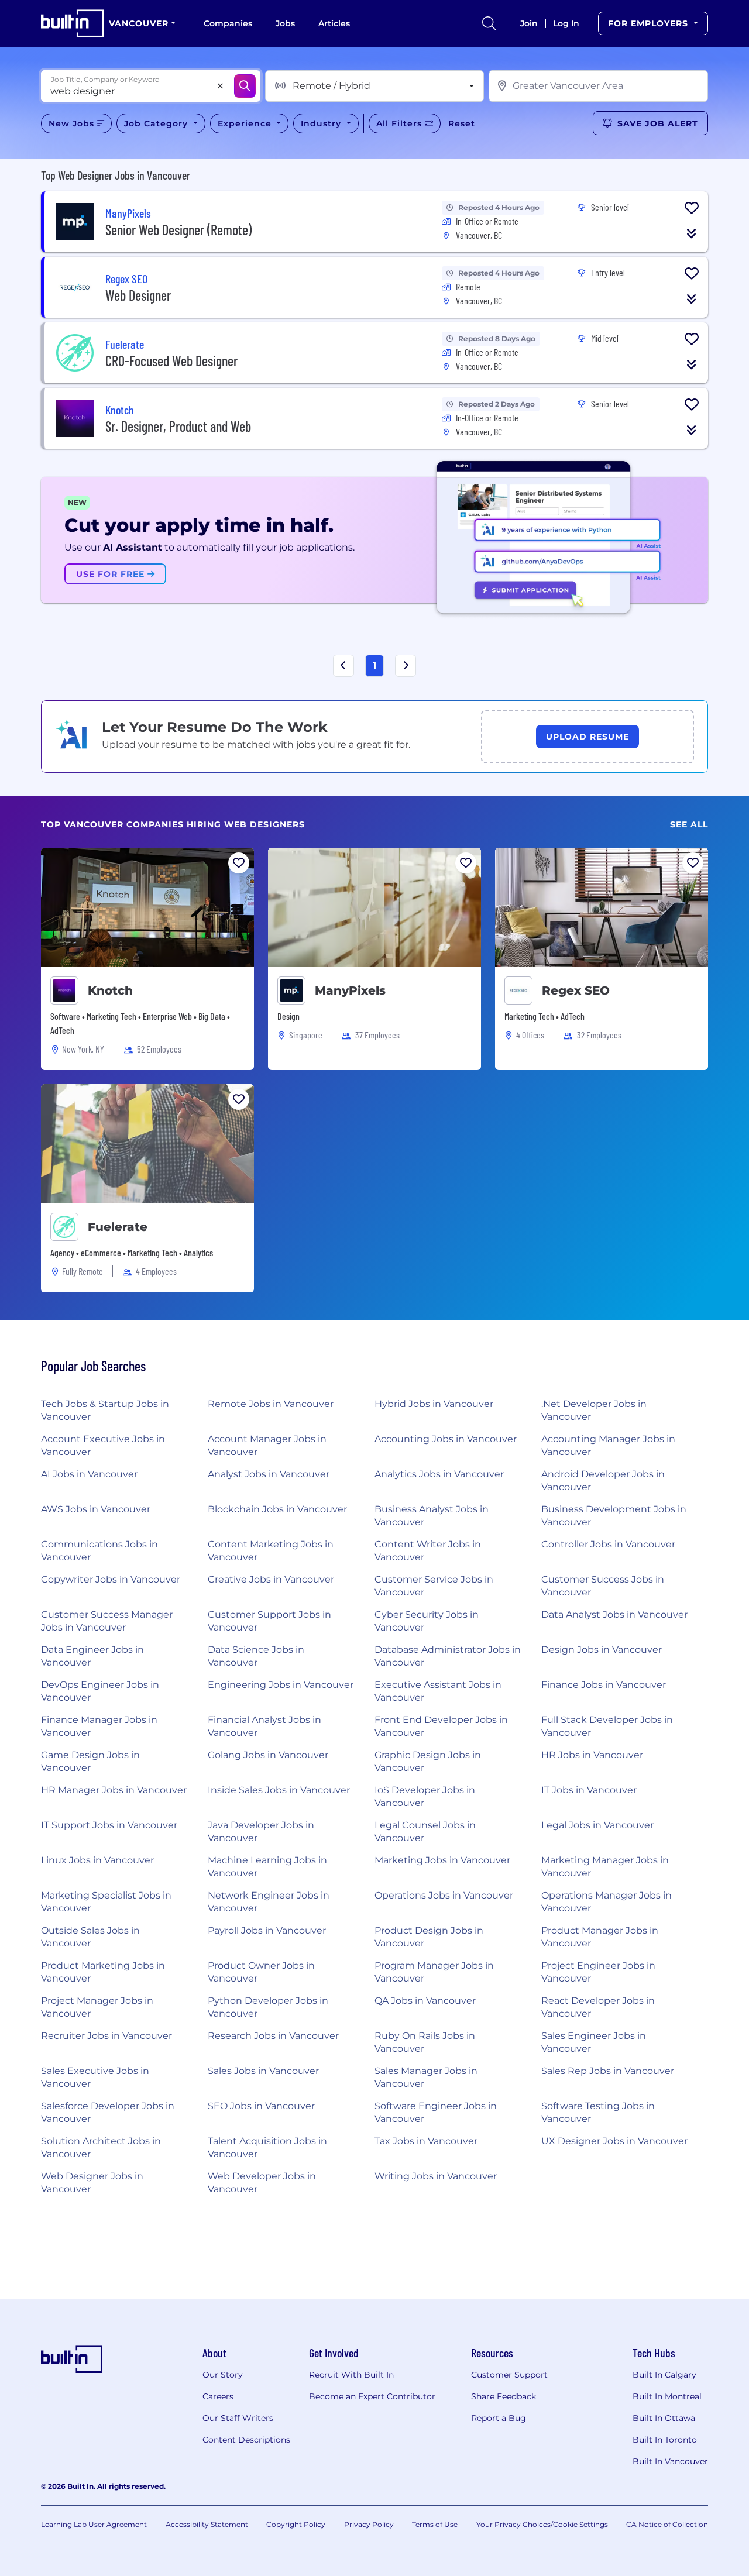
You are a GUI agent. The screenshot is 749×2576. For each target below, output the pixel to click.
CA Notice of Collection (667, 2524)
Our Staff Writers (238, 2418)
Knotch (110, 990)
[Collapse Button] (692, 233)
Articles (334, 23)
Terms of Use (435, 2524)
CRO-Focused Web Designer (171, 361)
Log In (566, 23)
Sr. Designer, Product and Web (178, 426)
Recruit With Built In (351, 2375)
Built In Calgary (664, 2375)
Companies (228, 23)
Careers (218, 2396)
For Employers (650, 23)
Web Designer (138, 295)
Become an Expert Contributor (372, 2396)
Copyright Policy (296, 2524)
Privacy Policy (369, 2524)
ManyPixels (350, 990)
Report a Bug (499, 2418)
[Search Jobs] (245, 86)
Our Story (223, 2375)
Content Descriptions (246, 2440)
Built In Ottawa (664, 2418)
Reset (462, 123)
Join (529, 23)
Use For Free (112, 574)
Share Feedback (504, 2396)
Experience (246, 123)
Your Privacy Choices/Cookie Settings (542, 2524)
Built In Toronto (665, 2440)
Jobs (285, 23)
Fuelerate (118, 1227)
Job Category (157, 123)
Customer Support (509, 2375)
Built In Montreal (667, 2396)
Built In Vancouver (670, 2461)
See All (689, 825)
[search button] (489, 23)
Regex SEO (576, 990)
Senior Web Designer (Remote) (178, 230)
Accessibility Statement (207, 2524)
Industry (322, 123)
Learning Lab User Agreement (94, 2524)
